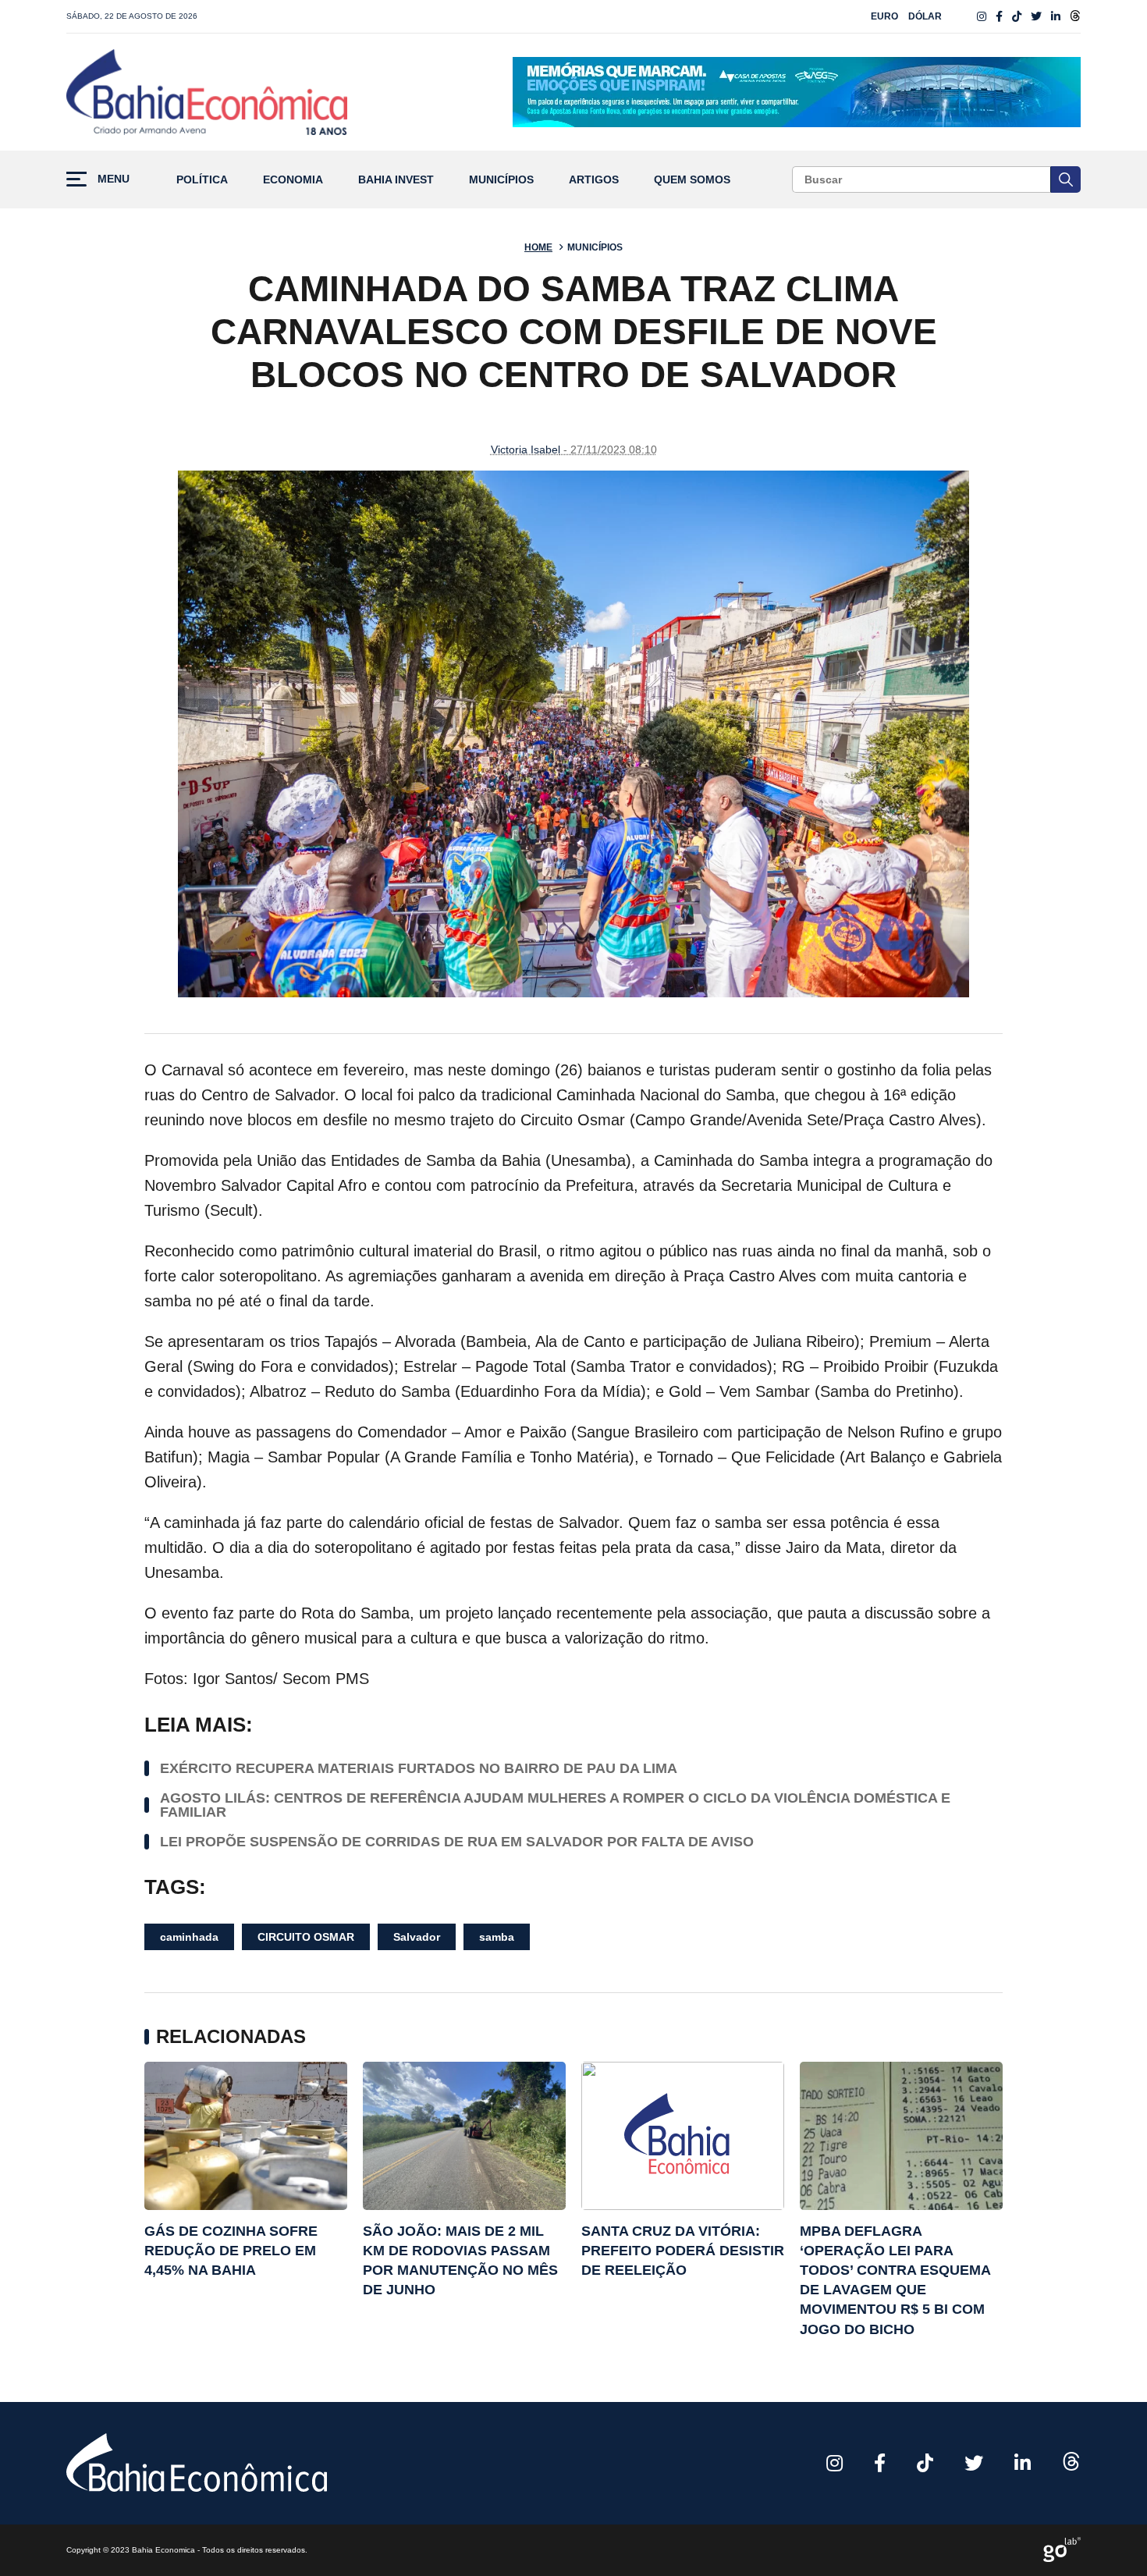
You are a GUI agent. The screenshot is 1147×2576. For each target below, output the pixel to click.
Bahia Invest (396, 180)
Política (202, 180)
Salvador (417, 1937)
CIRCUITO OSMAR (306, 1937)
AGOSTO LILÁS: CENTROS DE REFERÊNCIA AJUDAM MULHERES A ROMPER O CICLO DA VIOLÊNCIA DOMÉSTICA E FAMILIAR (555, 1805)
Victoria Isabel (526, 449)
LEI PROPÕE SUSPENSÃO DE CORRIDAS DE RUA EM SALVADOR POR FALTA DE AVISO (457, 1842)
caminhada (189, 1937)
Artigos (594, 180)
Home (538, 247)
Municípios (501, 180)
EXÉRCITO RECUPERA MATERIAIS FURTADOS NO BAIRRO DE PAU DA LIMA (419, 1768)
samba (497, 1937)
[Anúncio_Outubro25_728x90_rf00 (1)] (797, 92)
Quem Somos (692, 180)
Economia (293, 180)
